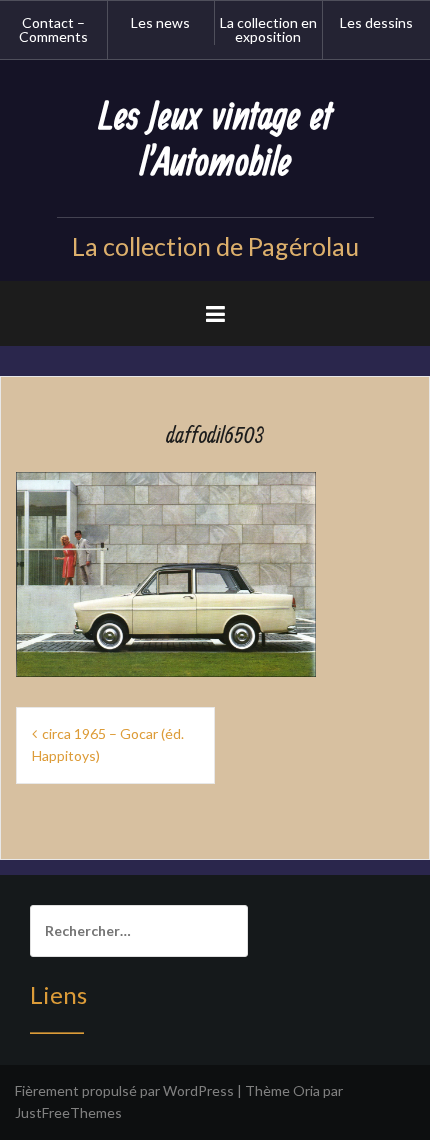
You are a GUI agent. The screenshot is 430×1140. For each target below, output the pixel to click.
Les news (160, 22)
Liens (58, 994)
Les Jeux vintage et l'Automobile (215, 140)
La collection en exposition (268, 29)
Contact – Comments (53, 29)
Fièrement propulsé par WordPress (124, 1090)
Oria (306, 1090)
